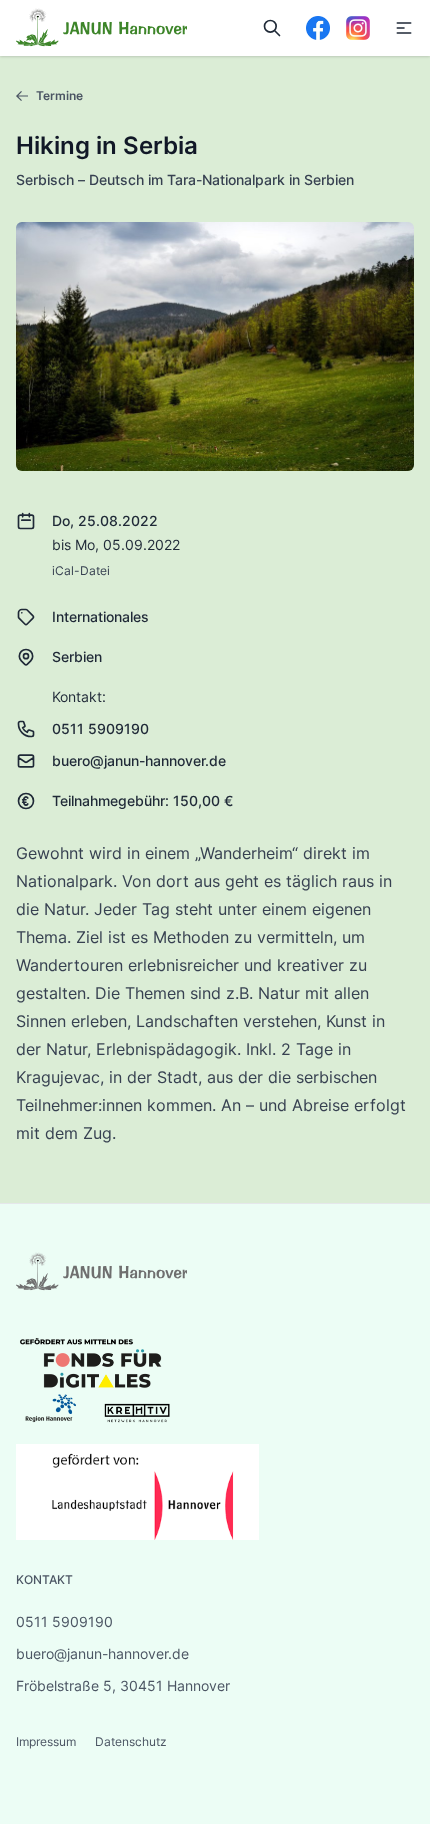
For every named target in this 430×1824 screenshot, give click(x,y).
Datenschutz (131, 1741)
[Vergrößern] (215, 346)
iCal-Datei (81, 570)
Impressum (47, 1741)
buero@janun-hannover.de (139, 760)
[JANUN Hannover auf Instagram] (358, 28)
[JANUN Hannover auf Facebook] (318, 28)
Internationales (100, 616)
